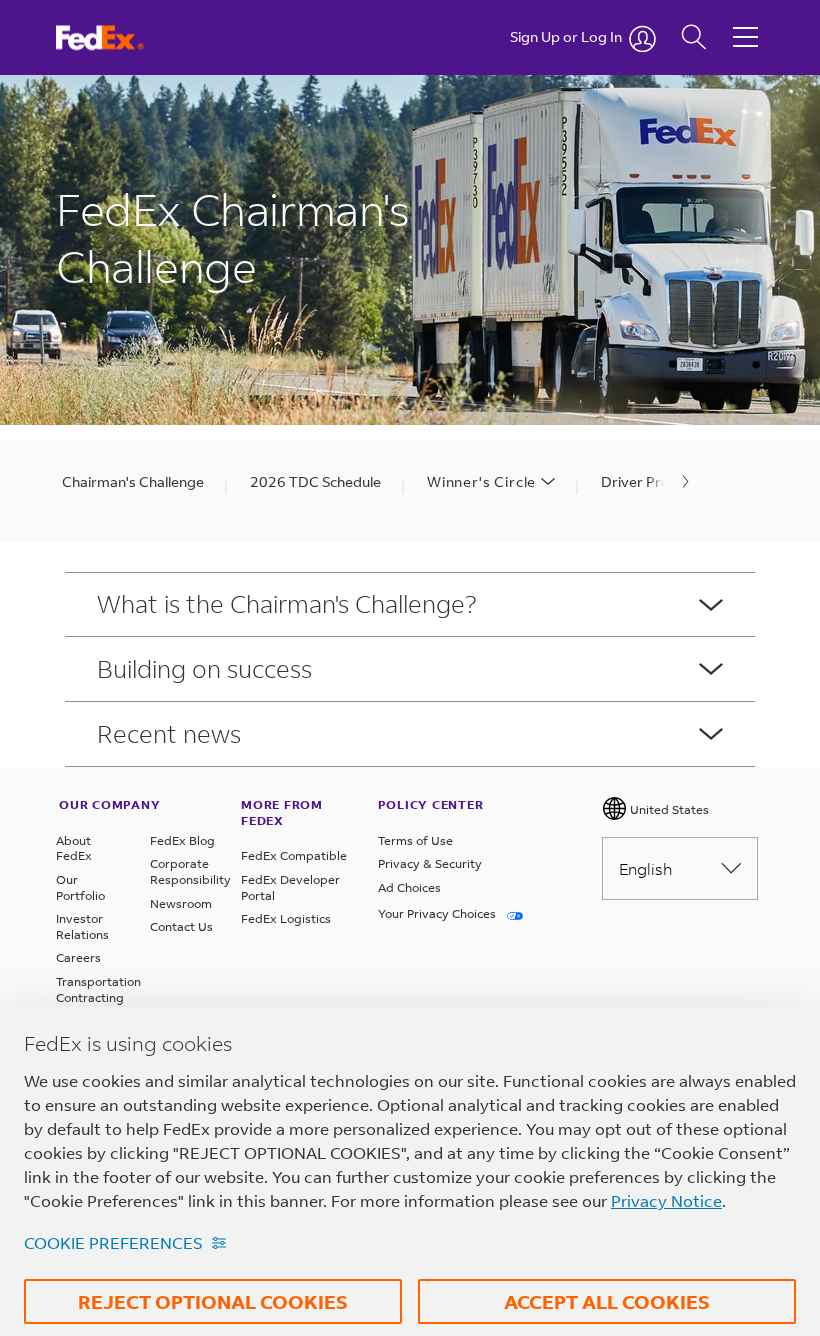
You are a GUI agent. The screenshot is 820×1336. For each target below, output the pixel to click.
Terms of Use (415, 840)
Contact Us (181, 926)
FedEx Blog (182, 840)
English (645, 868)
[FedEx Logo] (118, 37)
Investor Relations (82, 926)
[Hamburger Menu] (745, 22)
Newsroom (181, 903)
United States (668, 809)
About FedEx (74, 848)
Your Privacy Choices (438, 913)
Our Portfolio (80, 887)
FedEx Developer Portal (290, 887)
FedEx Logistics (286, 918)
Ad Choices (409, 887)
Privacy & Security (430, 863)
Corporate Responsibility (185, 871)
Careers (78, 957)
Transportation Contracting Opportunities (91, 997)
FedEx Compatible (294, 855)
